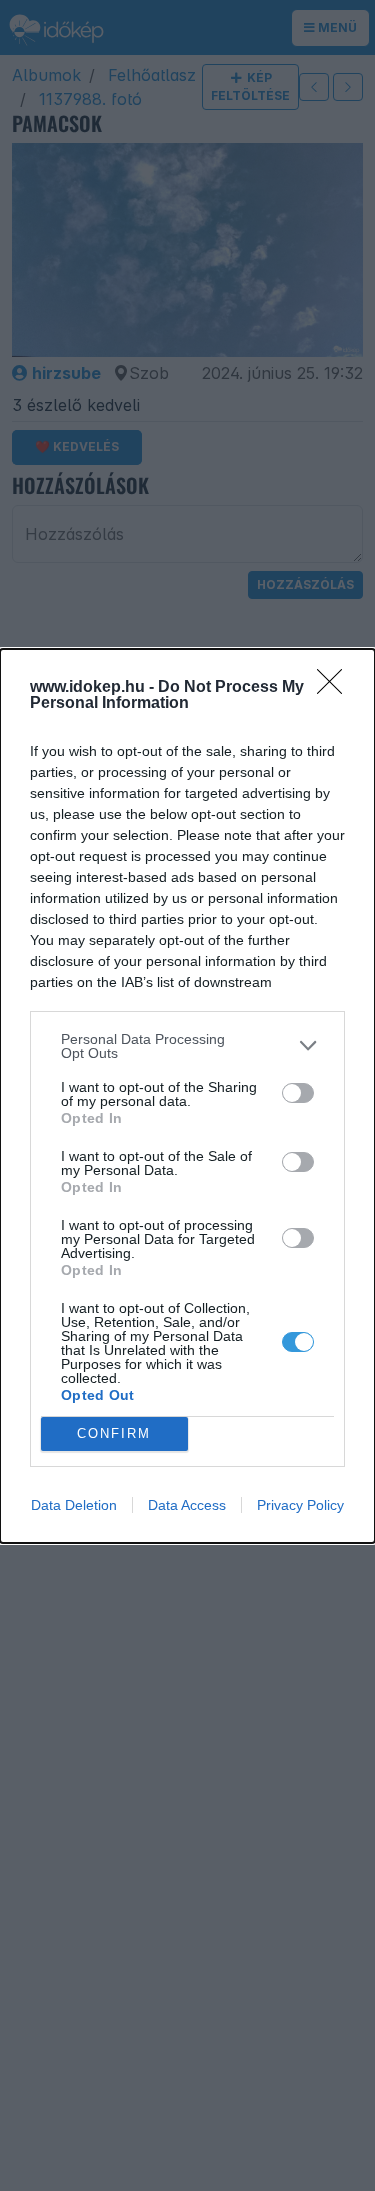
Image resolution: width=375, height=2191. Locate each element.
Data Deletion (74, 1505)
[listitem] (187, 1046)
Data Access (187, 1505)
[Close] (336, 688)
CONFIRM (114, 1433)
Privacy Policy (300, 1505)
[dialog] (187, 1096)
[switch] (298, 1093)
